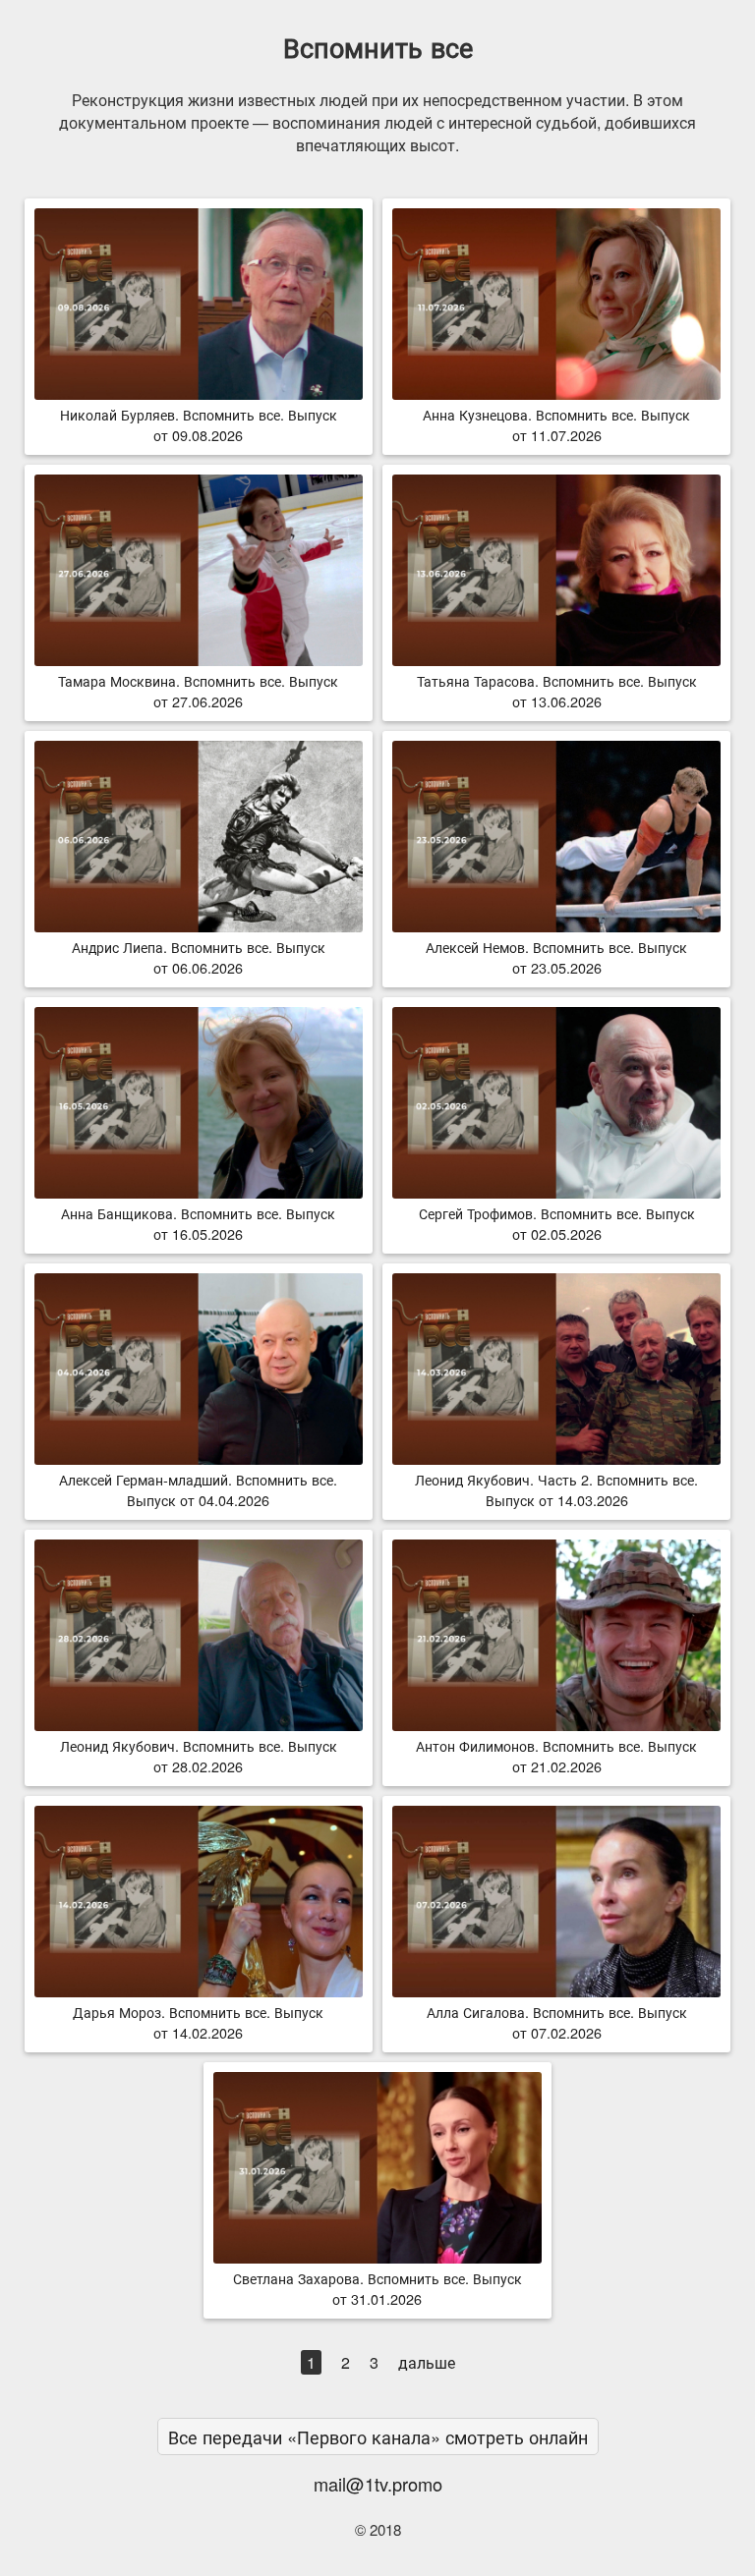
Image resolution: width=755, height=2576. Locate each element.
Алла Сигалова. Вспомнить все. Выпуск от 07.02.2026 (557, 2022)
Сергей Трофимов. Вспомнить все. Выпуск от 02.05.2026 (557, 1223)
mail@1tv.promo (378, 2484)
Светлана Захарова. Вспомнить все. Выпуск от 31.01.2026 (377, 2288)
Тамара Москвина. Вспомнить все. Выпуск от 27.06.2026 (198, 691)
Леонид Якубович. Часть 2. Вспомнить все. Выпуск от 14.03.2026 (556, 1489)
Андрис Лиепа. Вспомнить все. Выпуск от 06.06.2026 (199, 957)
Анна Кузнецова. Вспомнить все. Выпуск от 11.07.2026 (556, 424)
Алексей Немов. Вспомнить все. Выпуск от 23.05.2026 (556, 957)
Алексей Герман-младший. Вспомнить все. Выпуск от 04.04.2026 (198, 1489)
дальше (427, 2362)
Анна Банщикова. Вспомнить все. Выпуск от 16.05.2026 (198, 1223)
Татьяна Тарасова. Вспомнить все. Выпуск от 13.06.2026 (557, 691)
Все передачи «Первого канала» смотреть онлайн (378, 2436)
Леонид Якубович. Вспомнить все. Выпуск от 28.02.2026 (199, 1756)
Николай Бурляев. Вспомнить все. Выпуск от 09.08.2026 (199, 424)
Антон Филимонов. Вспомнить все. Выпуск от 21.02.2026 (556, 1756)
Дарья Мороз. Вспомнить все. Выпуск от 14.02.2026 (198, 2022)
